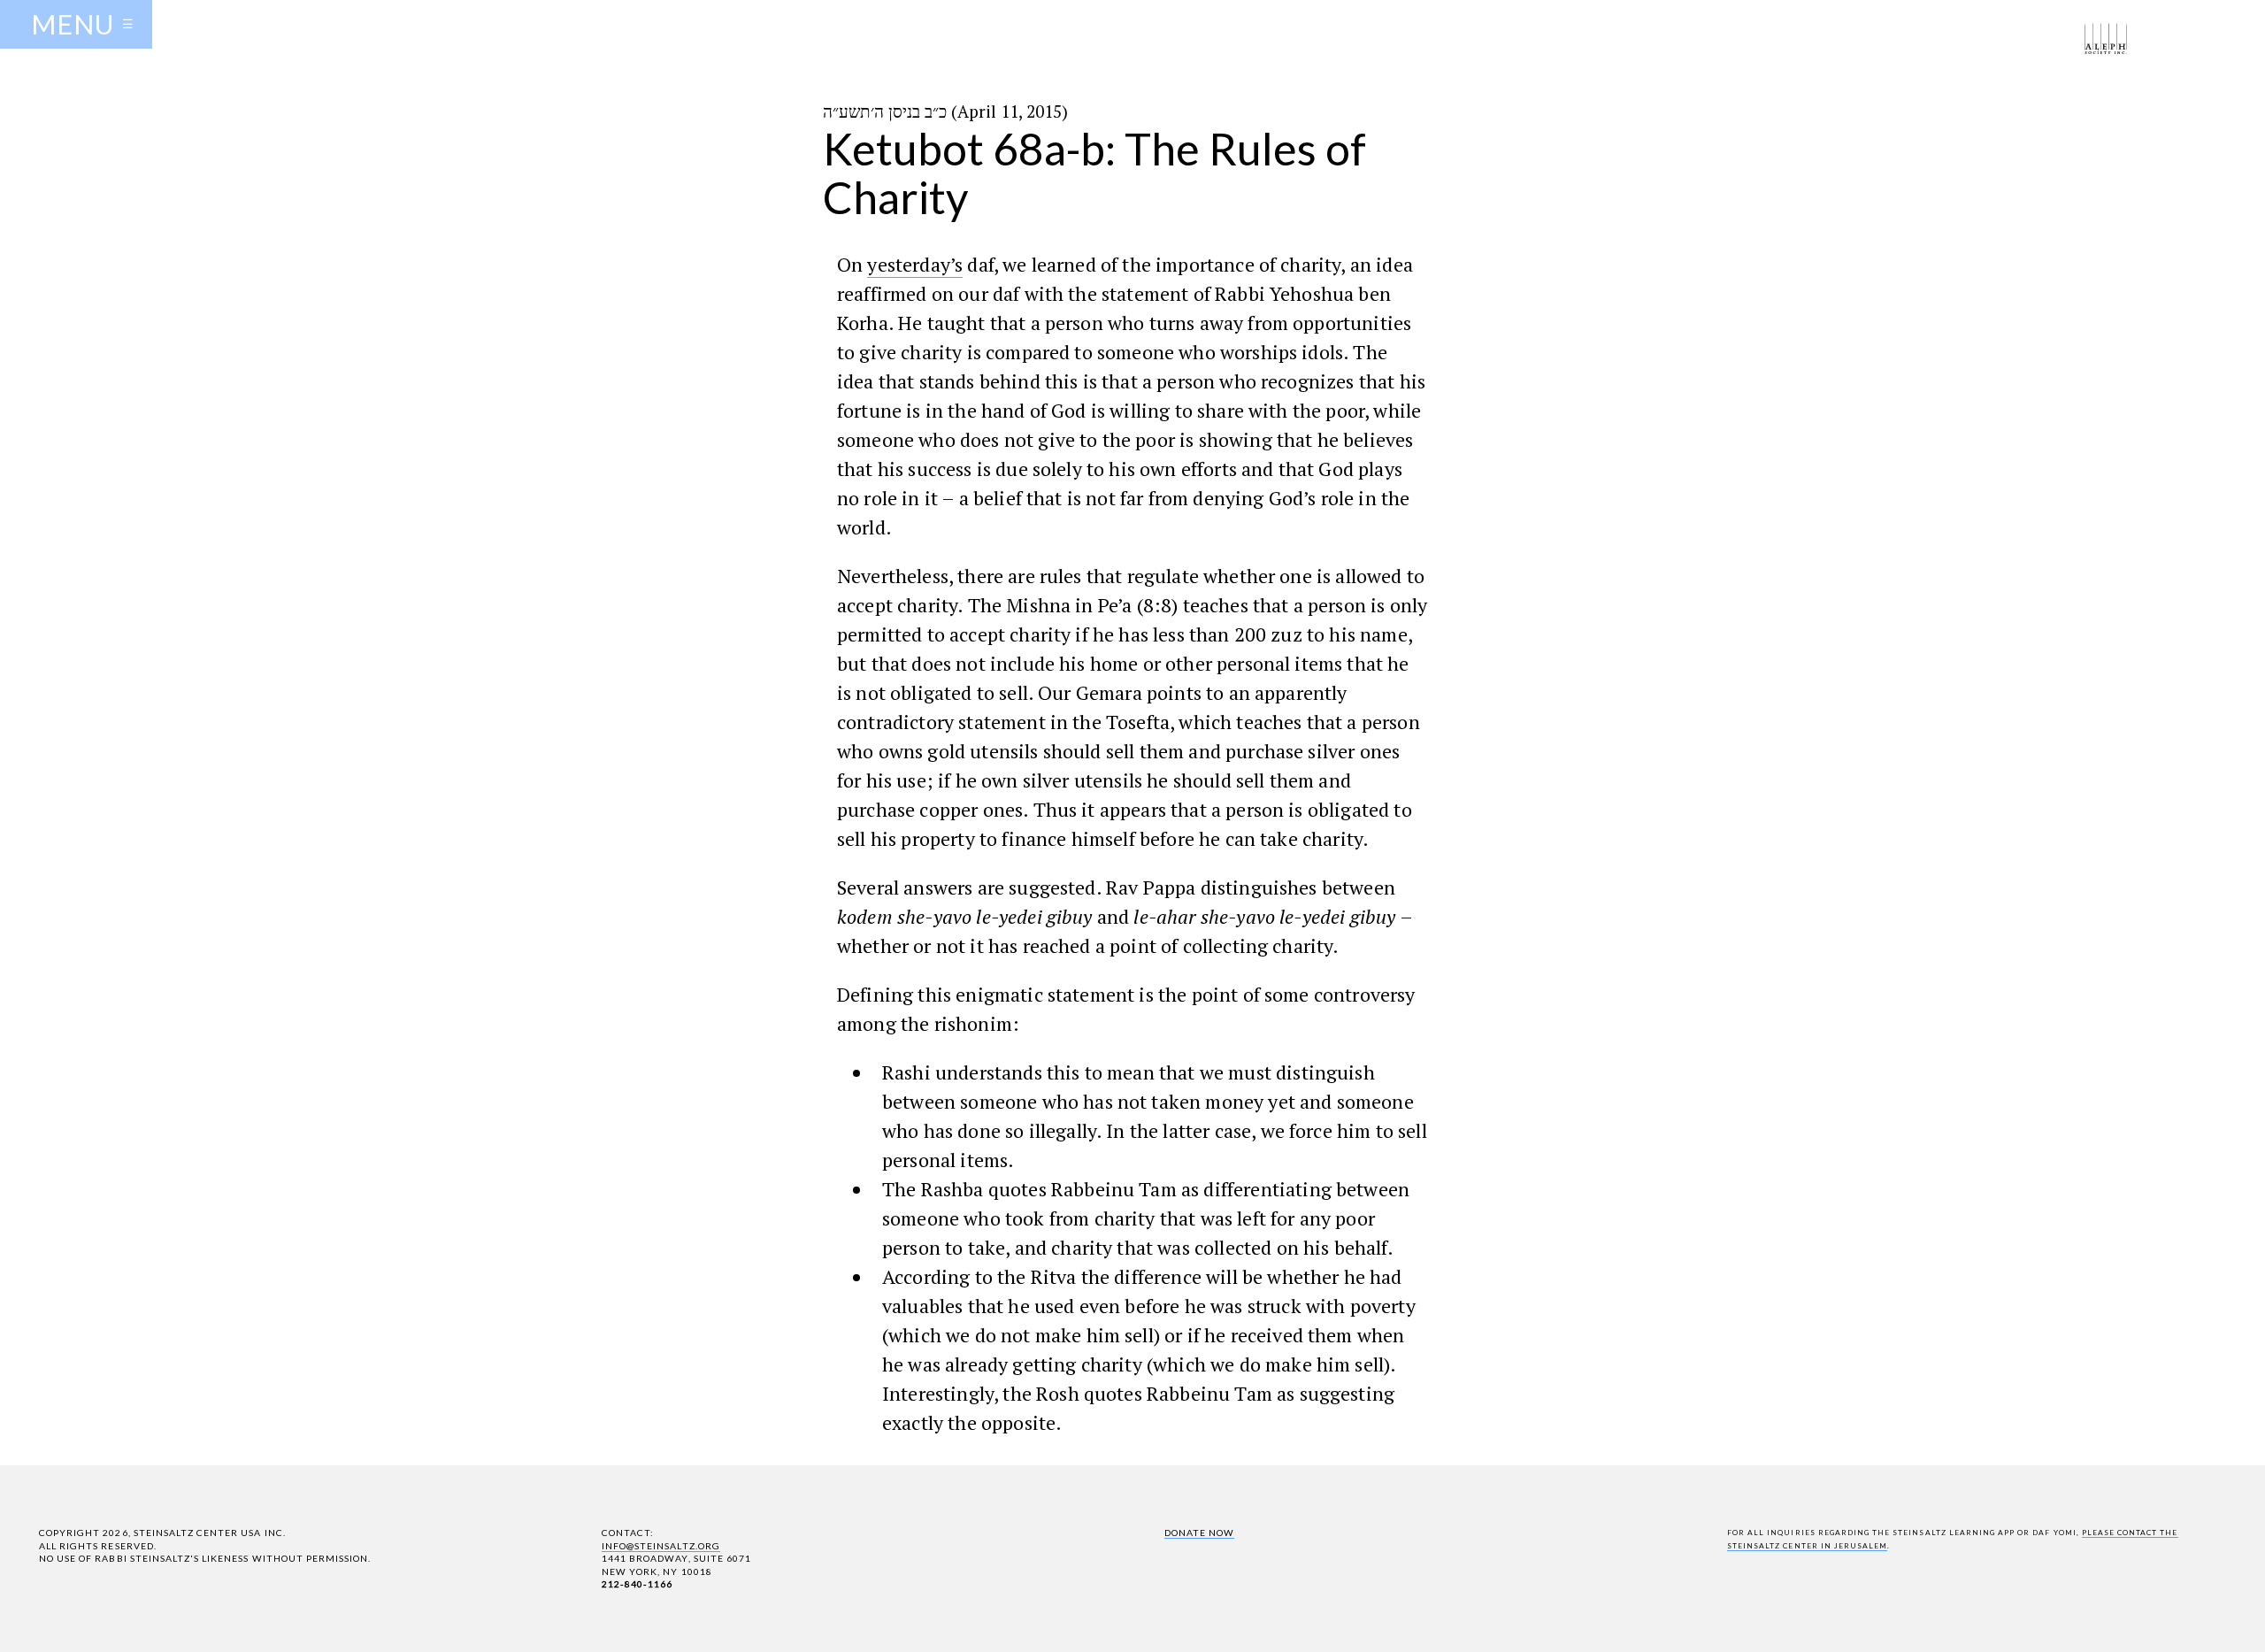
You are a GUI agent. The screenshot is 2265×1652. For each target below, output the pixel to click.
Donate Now (1199, 1533)
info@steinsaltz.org (661, 1546)
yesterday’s (915, 264)
